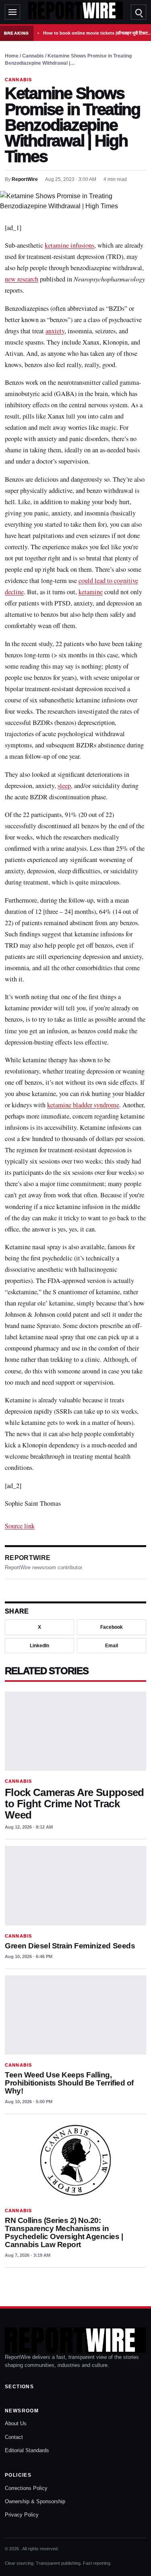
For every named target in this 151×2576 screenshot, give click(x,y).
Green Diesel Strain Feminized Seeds (70, 1946)
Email (112, 1646)
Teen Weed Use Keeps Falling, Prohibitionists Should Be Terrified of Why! (69, 2083)
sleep (64, 786)
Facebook (112, 1627)
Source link (20, 1526)
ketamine (91, 592)
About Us (16, 2423)
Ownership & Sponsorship (35, 2501)
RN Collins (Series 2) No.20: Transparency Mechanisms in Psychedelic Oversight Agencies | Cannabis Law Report (64, 2232)
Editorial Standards (27, 2450)
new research (22, 279)
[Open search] (139, 12)
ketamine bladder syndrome (83, 1105)
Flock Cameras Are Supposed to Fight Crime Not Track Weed (74, 1803)
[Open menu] (12, 12)
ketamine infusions (69, 245)
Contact (14, 2437)
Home (12, 56)
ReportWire (25, 179)
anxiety (55, 331)
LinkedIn (39, 1646)
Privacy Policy (22, 2515)
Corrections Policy (26, 2488)
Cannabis (33, 56)
